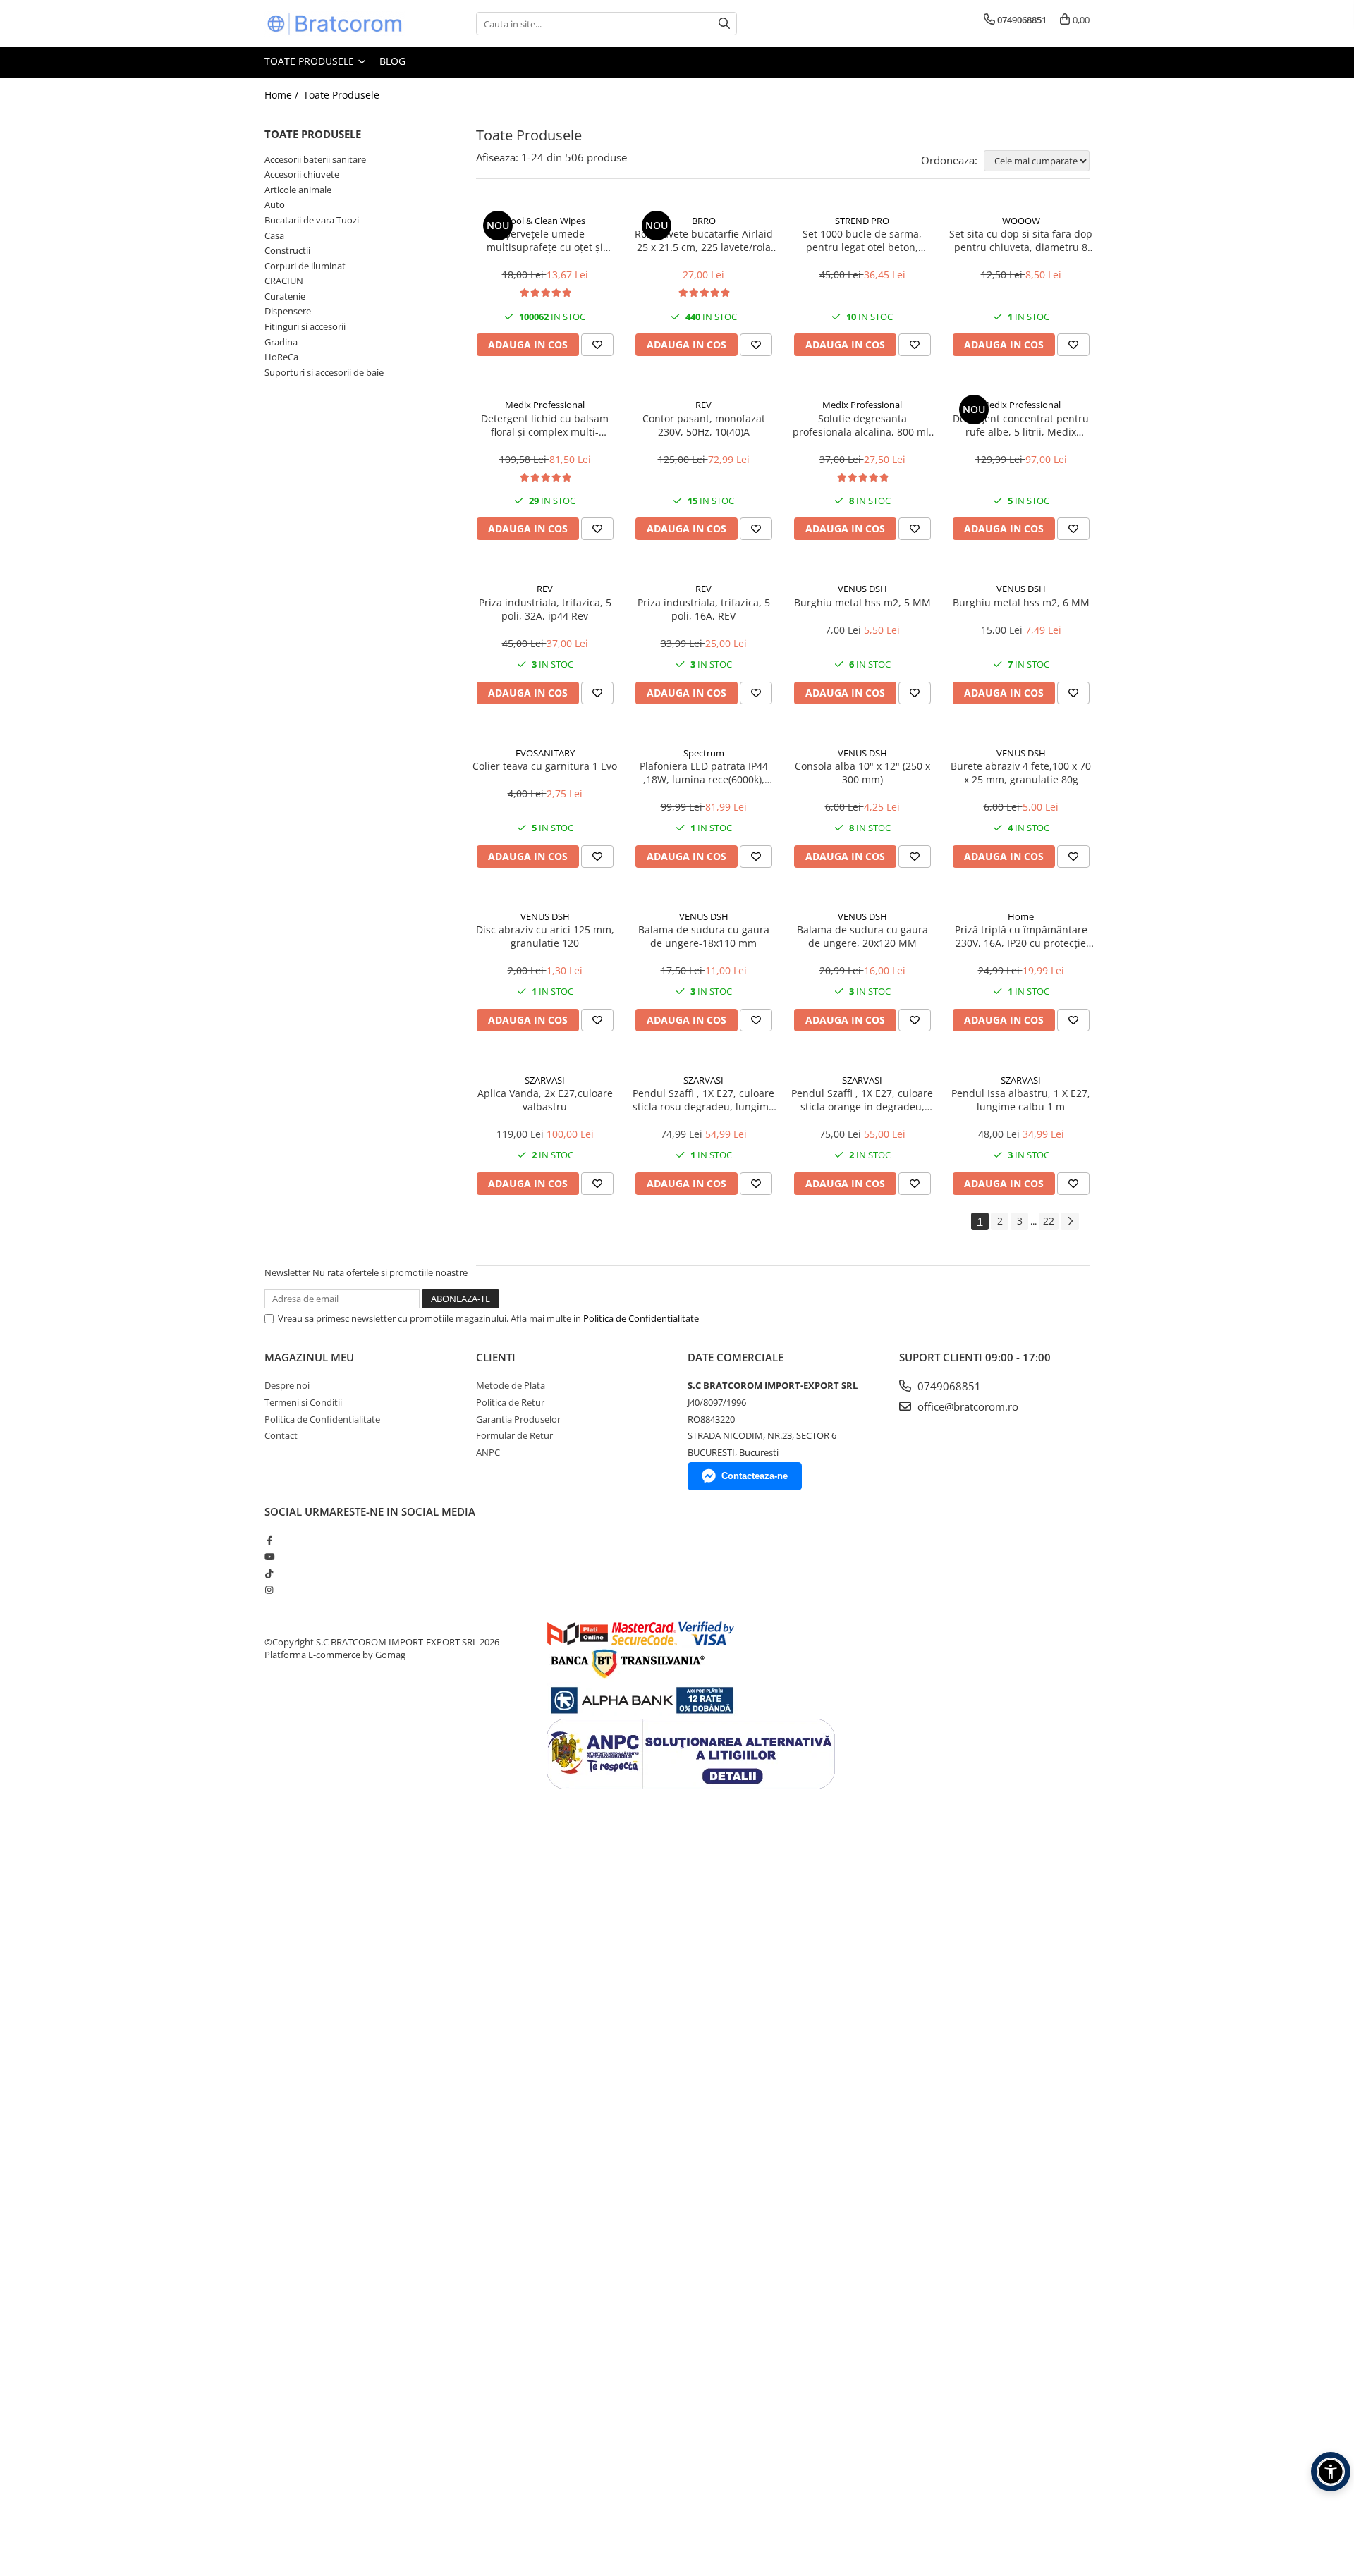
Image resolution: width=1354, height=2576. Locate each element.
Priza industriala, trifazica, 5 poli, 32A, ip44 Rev (545, 609)
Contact (281, 1435)
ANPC (488, 1452)
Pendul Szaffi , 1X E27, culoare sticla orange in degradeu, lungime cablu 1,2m (862, 1100)
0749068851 (948, 1386)
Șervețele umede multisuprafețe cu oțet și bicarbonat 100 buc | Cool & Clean (545, 240)
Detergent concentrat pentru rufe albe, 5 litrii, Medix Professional (1021, 425)
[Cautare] (724, 24)
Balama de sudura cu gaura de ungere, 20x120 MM (862, 936)
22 (1049, 1221)
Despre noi (287, 1385)
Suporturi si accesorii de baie (324, 372)
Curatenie (285, 296)
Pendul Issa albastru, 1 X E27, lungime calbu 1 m (1021, 1100)
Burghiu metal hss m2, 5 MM (862, 602)
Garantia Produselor (518, 1419)
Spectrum (704, 753)
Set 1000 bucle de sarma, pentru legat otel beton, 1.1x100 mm (862, 240)
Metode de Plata (511, 1385)
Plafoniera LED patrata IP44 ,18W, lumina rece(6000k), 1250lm (704, 773)
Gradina (281, 342)
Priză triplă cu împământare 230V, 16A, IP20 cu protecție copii (1021, 936)
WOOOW (1021, 221)
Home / (283, 95)
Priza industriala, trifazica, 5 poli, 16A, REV (704, 609)
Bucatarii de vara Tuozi (312, 220)
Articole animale (298, 190)
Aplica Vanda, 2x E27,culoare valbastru (545, 1100)
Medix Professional (545, 405)
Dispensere (288, 311)
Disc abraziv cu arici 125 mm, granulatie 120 (545, 936)
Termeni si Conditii (303, 1402)
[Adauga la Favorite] (597, 345)
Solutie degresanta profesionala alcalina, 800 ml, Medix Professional (862, 425)
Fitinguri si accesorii (305, 326)
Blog (392, 61)
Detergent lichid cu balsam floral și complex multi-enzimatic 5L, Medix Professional (545, 425)
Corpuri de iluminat (305, 266)
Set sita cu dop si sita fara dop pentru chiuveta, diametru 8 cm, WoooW (1021, 240)
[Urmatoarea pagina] (1070, 1221)
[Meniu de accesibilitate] (1331, 2472)
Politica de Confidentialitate (641, 1318)
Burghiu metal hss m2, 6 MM (1021, 602)
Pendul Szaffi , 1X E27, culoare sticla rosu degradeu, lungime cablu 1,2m (703, 1100)
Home (1021, 916)
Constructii (287, 250)
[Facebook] (269, 1540)
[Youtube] (269, 1557)
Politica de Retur (510, 1402)
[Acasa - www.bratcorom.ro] (335, 24)
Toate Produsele (311, 61)
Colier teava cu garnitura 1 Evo (545, 766)
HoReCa (281, 357)
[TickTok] (269, 1574)
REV (703, 405)
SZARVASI (545, 1080)
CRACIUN (284, 281)
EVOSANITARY (545, 753)
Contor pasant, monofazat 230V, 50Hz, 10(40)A (704, 425)
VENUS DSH (862, 589)
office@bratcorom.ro (966, 1406)
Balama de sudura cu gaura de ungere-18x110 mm (704, 936)
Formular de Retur (514, 1435)
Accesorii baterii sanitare (315, 159)
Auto (275, 204)
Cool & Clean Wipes (545, 221)
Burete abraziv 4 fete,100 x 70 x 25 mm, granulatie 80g (1021, 773)
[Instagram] (269, 1590)
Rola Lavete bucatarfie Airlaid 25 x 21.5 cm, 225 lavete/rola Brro (704, 240)
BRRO (704, 221)
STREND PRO (862, 221)
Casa (274, 235)
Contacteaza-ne (755, 1476)
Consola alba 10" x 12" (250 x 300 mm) (862, 773)
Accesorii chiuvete (302, 174)
